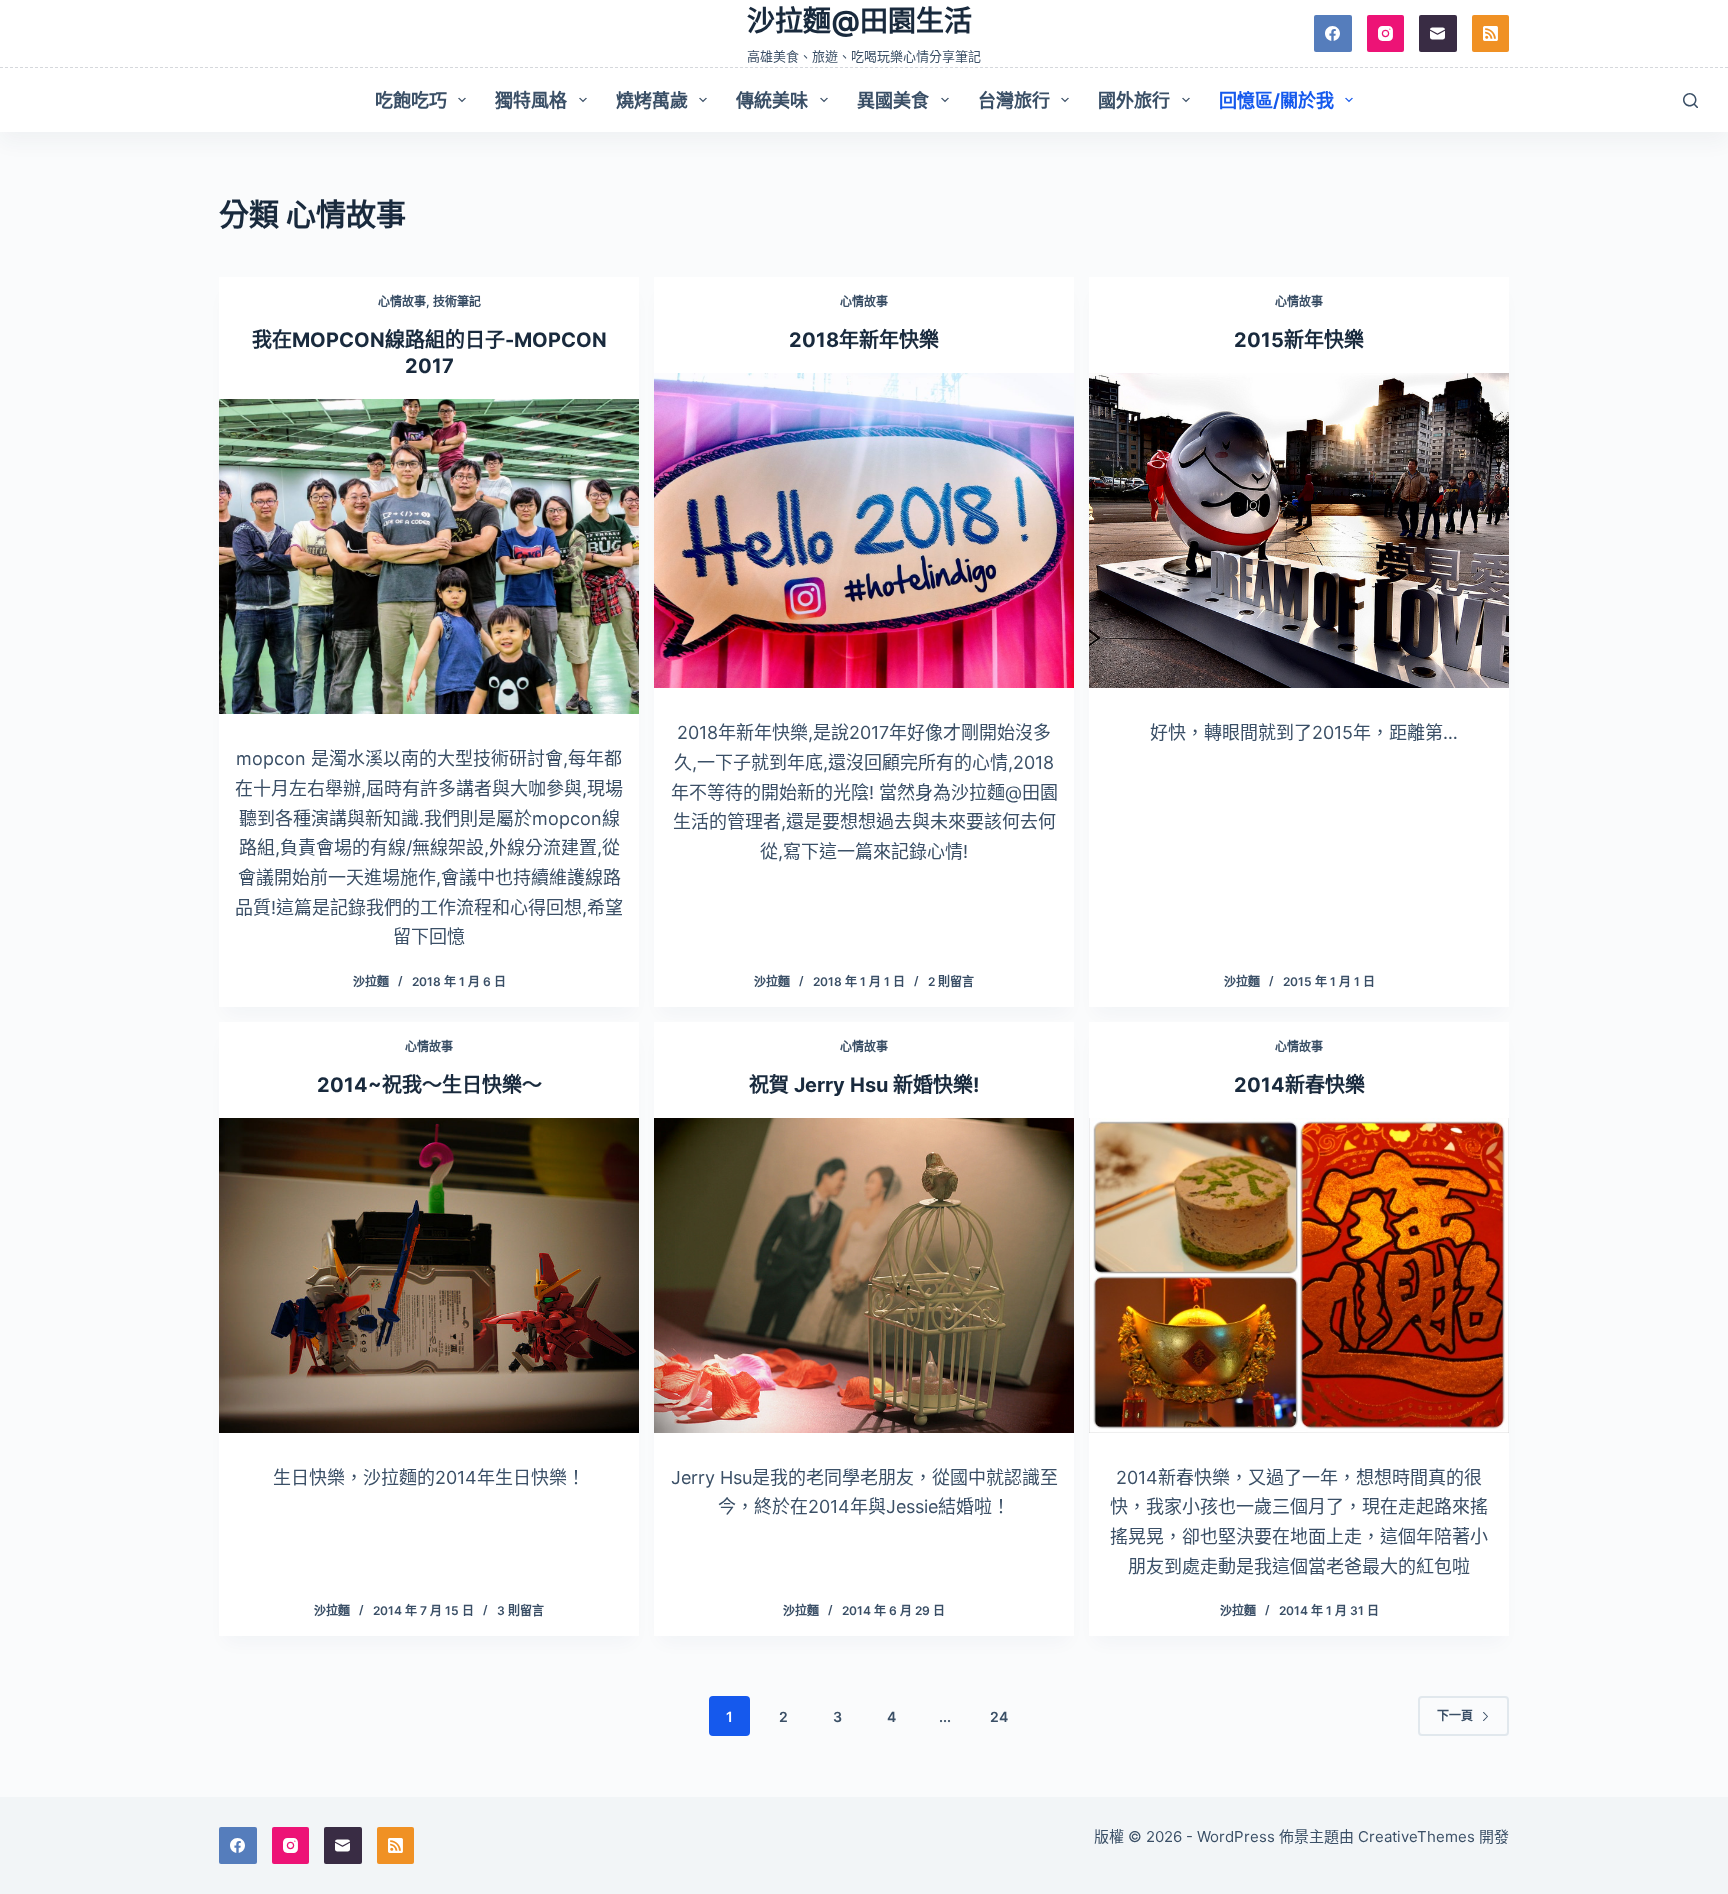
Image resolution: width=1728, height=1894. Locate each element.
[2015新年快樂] (1299, 530)
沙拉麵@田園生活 (859, 21)
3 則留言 (520, 1610)
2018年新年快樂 (864, 340)
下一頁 (1455, 1715)
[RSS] (1491, 34)
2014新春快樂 (1299, 1085)
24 (999, 1716)
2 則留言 (951, 981)
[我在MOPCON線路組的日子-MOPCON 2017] (429, 556)
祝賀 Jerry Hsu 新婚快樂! (864, 1085)
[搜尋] (1690, 100)
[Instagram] (1386, 34)
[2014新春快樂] (1299, 1275)
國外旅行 (1134, 100)
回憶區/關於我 (1276, 100)
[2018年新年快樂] (864, 530)
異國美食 (893, 100)
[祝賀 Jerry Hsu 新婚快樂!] (864, 1275)
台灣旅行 (1014, 100)
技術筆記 (457, 301)
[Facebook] (1333, 34)
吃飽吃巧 (411, 100)
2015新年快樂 (1299, 340)
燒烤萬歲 (652, 100)
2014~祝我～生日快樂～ (429, 1085)
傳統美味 (772, 100)
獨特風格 (531, 100)
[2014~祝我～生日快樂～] (429, 1275)
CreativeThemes (1416, 1836)
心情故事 (402, 301)
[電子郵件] (1438, 34)
